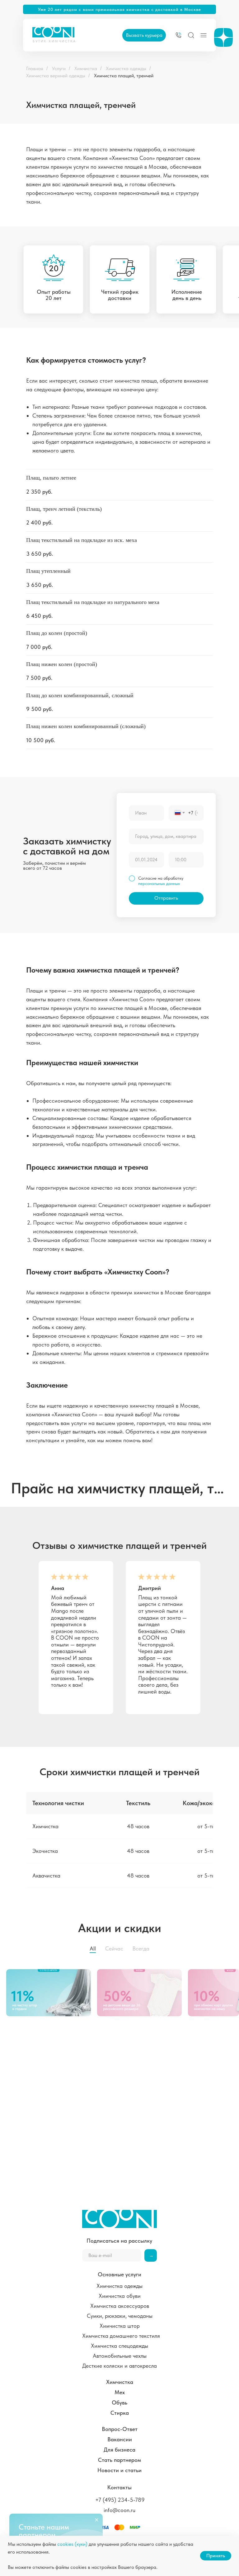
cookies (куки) (72, 2544)
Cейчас (114, 1948)
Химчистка (86, 68)
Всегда (141, 1948)
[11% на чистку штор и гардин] (52, 1993)
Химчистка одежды (126, 68)
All (93, 1948)
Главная (35, 68)
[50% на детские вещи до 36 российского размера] (143, 1993)
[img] (178, 35)
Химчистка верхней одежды (56, 76)
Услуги (59, 68)
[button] (144, 35)
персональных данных (159, 883)
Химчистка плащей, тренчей (124, 76)
